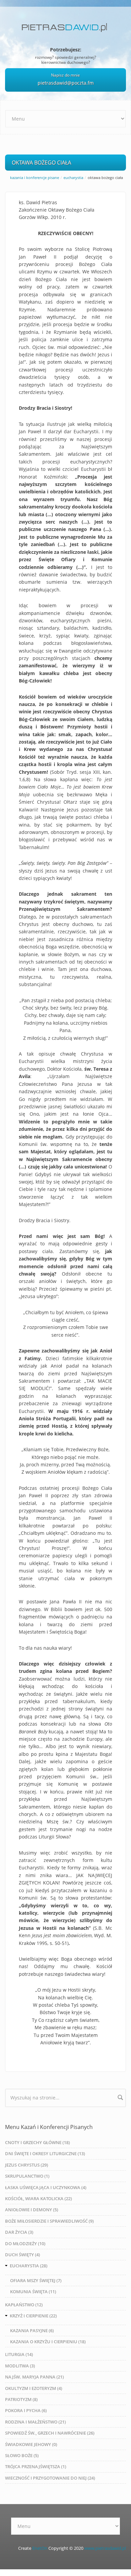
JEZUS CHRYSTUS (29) (27, 2165)
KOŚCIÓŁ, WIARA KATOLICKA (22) (38, 2199)
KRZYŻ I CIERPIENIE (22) (33, 2316)
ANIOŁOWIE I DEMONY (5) (32, 2210)
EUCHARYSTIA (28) (29, 2266)
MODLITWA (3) (20, 2366)
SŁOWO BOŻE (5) (22, 2455)
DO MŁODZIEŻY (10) (25, 2244)
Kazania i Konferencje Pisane (35, 177)
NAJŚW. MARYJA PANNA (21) (34, 2377)
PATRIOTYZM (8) (21, 2399)
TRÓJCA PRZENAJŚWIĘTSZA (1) (36, 2467)
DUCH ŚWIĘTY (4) (23, 2255)
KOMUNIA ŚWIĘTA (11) (33, 2292)
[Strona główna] (66, 25)
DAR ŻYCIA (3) (19, 2232)
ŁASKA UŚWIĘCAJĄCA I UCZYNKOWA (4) (46, 2187)
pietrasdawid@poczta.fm (66, 83)
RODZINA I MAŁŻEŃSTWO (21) (35, 2422)
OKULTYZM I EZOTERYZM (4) (34, 2388)
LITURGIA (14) (19, 2354)
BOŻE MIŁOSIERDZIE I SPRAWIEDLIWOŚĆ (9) (49, 2221)
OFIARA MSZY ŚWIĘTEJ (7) (36, 2280)
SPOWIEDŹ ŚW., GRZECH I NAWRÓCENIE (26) (50, 2433)
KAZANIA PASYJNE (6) (32, 2330)
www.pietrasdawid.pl (105, 2548)
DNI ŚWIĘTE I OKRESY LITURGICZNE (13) (45, 2153)
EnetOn (40, 2548)
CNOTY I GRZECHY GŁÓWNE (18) (37, 2142)
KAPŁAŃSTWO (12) (24, 2305)
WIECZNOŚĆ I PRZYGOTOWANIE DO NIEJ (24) (50, 2478)
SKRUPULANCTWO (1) (27, 2176)
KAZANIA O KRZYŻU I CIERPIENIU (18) (48, 2342)
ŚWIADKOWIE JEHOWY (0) (31, 2444)
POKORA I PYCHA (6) (26, 2410)
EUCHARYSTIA (73, 177)
